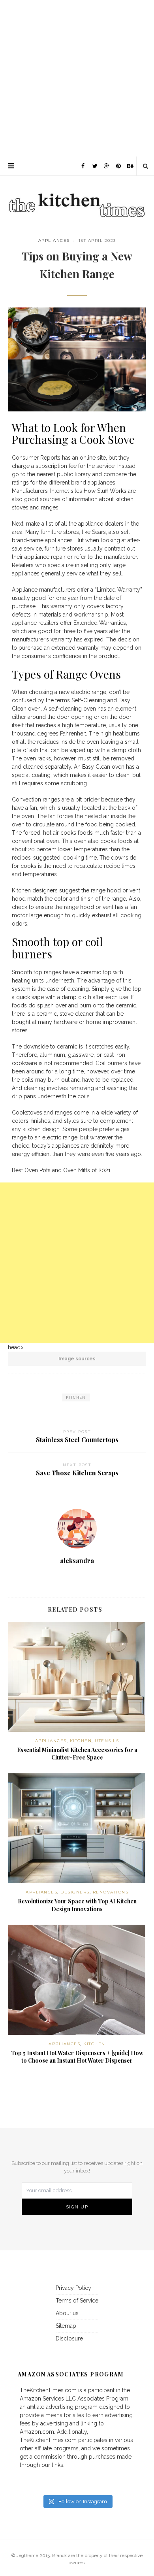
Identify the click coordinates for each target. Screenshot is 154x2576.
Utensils (107, 1741)
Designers (75, 1892)
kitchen (76, 1397)
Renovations (111, 1892)
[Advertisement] (77, 77)
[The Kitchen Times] (77, 197)
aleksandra (77, 1560)
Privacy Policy (73, 2288)
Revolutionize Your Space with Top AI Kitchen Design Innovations (77, 1905)
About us (67, 2313)
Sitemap (66, 2326)
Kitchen (81, 1741)
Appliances (54, 240)
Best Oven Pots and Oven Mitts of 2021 (61, 1170)
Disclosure (69, 2338)
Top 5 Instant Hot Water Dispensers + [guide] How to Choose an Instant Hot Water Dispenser (77, 2057)
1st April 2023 (97, 240)
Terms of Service (77, 2301)
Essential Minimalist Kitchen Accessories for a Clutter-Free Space (77, 1754)
